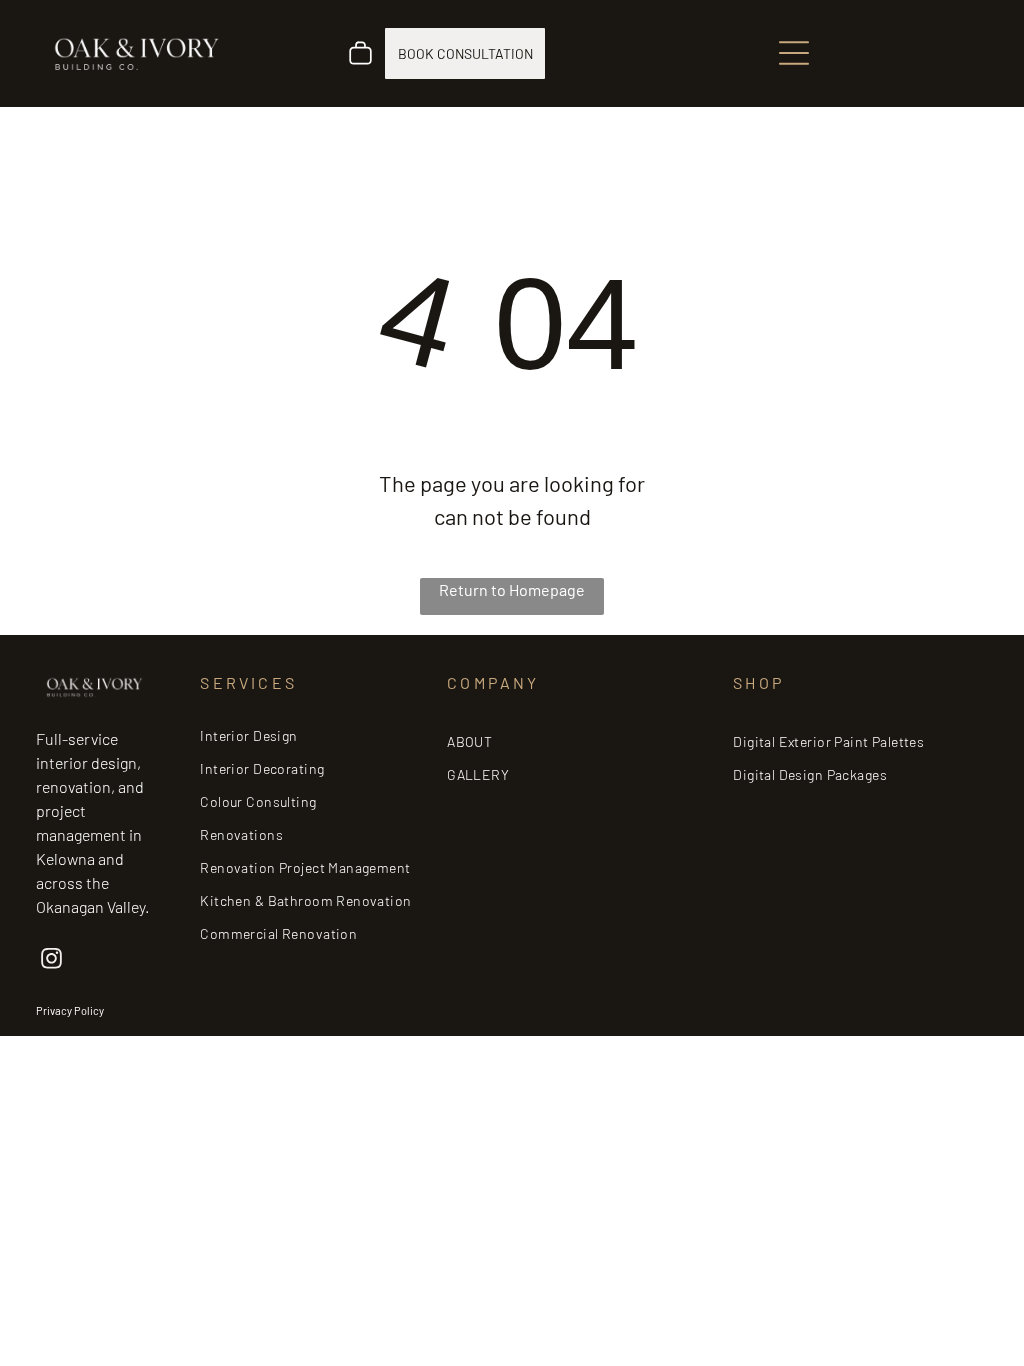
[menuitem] (312, 735)
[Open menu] (794, 53)
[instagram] (51, 961)
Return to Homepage (512, 589)
